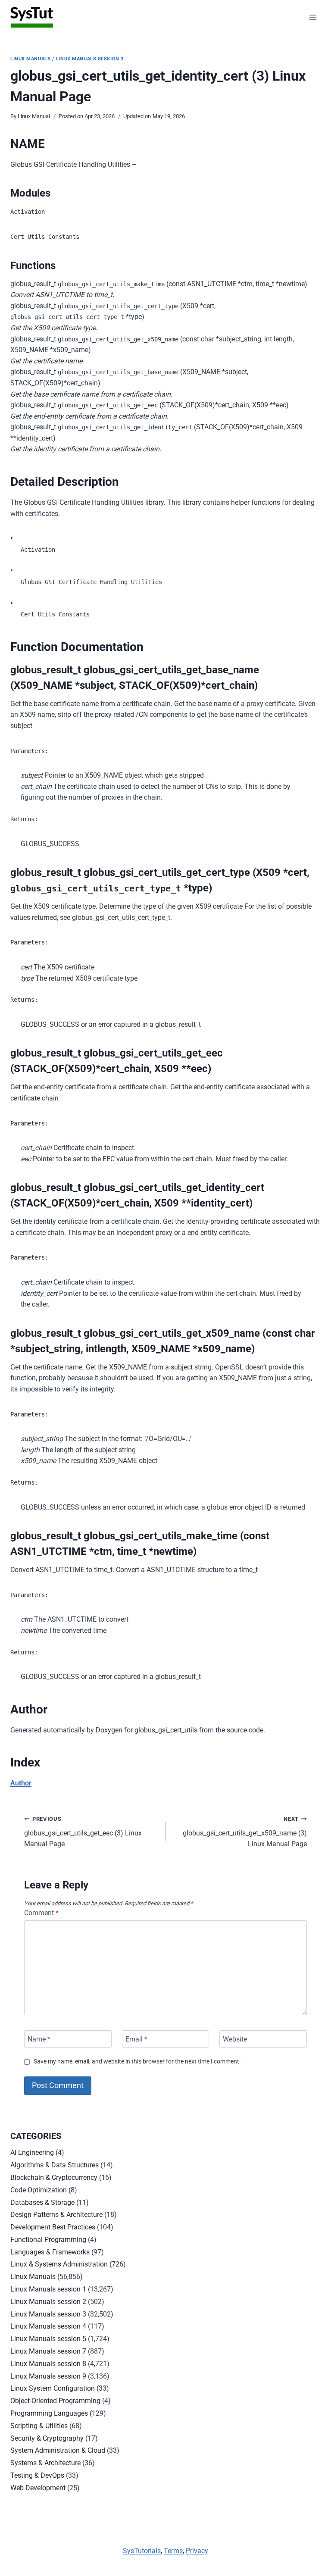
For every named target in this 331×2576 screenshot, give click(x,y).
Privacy (197, 2551)
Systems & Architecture (45, 2463)
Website (235, 2039)
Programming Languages (49, 2413)
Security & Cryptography (47, 2438)
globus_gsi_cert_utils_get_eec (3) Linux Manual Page (83, 1832)
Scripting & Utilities (39, 2426)
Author (21, 1783)
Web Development (38, 2488)
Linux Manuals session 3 (90, 59)
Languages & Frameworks (50, 2252)
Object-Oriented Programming (55, 2401)
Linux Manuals (30, 59)
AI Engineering (32, 2152)
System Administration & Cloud (58, 2450)
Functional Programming (48, 2240)
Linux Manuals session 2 (48, 2302)
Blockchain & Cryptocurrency (54, 2177)
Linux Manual (34, 116)
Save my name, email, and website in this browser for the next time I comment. (137, 2062)
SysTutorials (142, 2551)
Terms (173, 2551)
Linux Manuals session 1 (48, 2289)
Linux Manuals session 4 (48, 2326)
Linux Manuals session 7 (48, 2351)
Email (136, 2039)
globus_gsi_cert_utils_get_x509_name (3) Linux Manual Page (245, 1832)
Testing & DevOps (37, 2475)
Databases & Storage (42, 2202)
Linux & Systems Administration (59, 2264)
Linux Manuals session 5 (48, 2339)
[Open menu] (313, 17)
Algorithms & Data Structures (55, 2165)
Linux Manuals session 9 (48, 2376)
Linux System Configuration (53, 2388)
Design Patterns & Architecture (56, 2215)
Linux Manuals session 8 (48, 2364)
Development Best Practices (53, 2227)
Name (39, 2039)
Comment (41, 1913)
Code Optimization (39, 2190)
